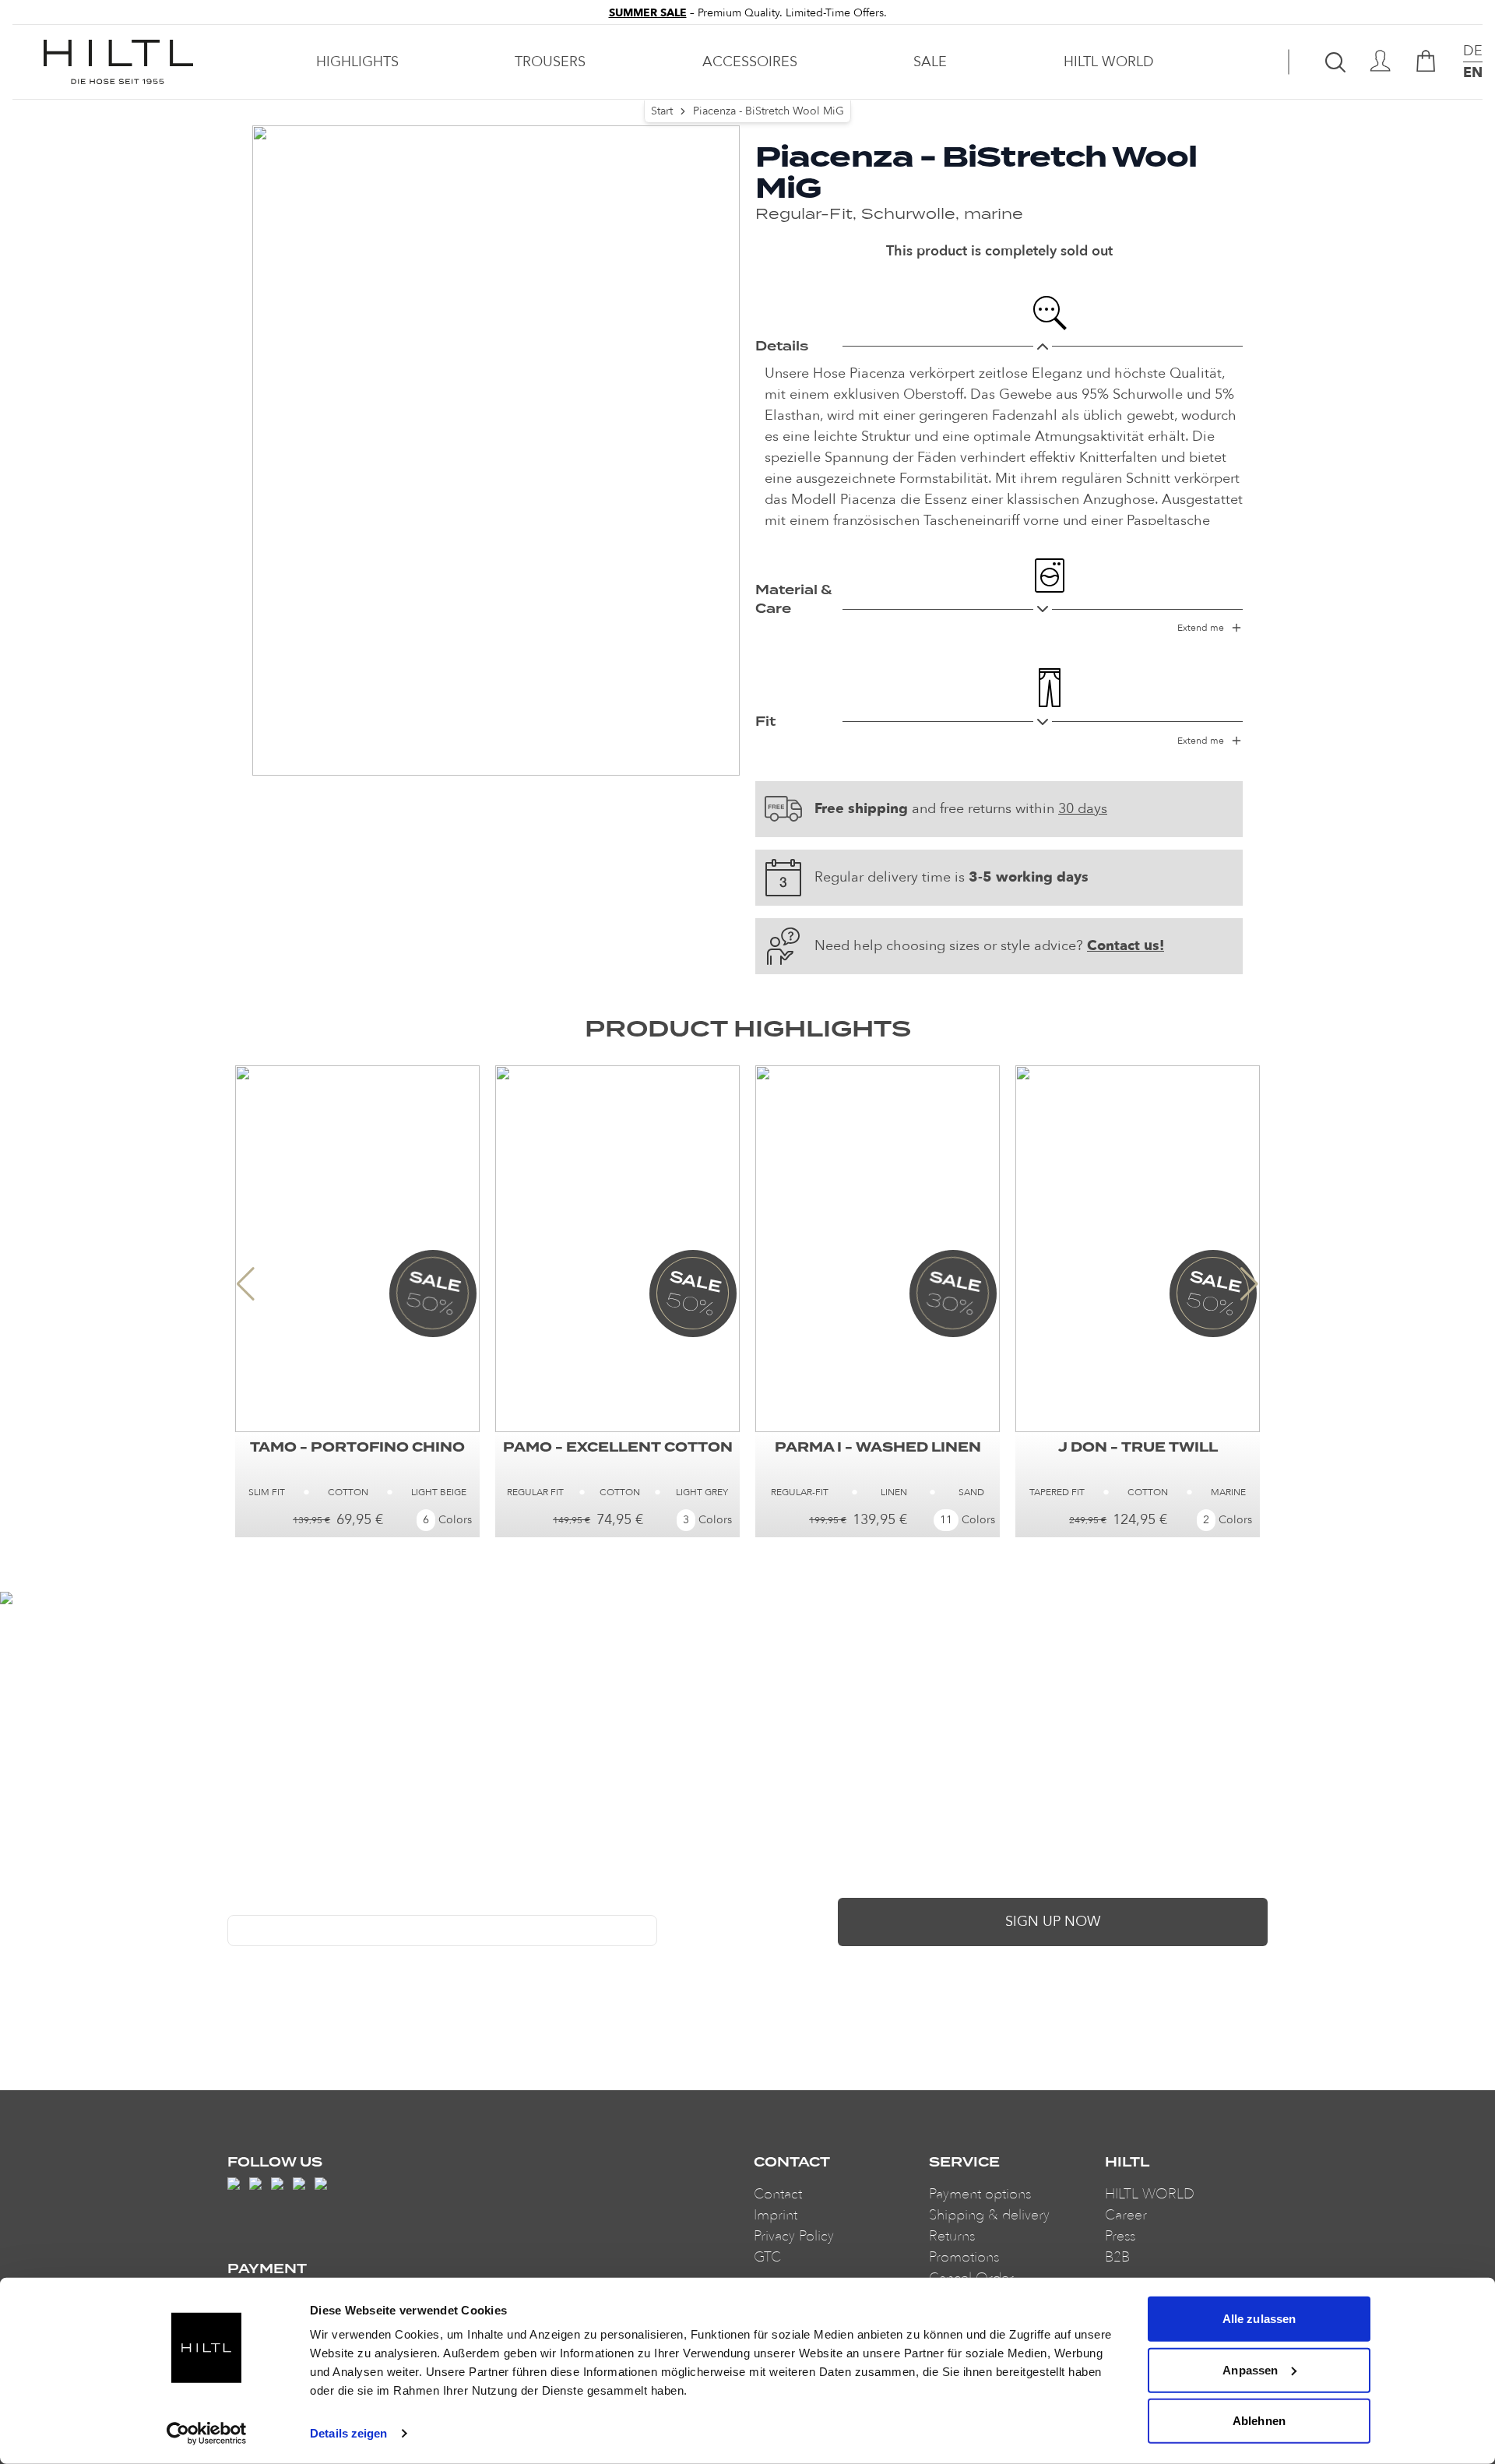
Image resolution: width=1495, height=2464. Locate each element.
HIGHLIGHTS (357, 62)
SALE (930, 62)
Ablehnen (1259, 2421)
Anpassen (1250, 2369)
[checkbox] (234, 1962)
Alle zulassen (1259, 2319)
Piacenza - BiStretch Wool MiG (769, 111)
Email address (263, 1903)
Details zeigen (348, 2433)
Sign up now (1053, 1922)
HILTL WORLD (1109, 62)
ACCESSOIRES (750, 62)
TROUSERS (550, 62)
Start (662, 111)
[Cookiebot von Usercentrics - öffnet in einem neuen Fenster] (207, 2434)
